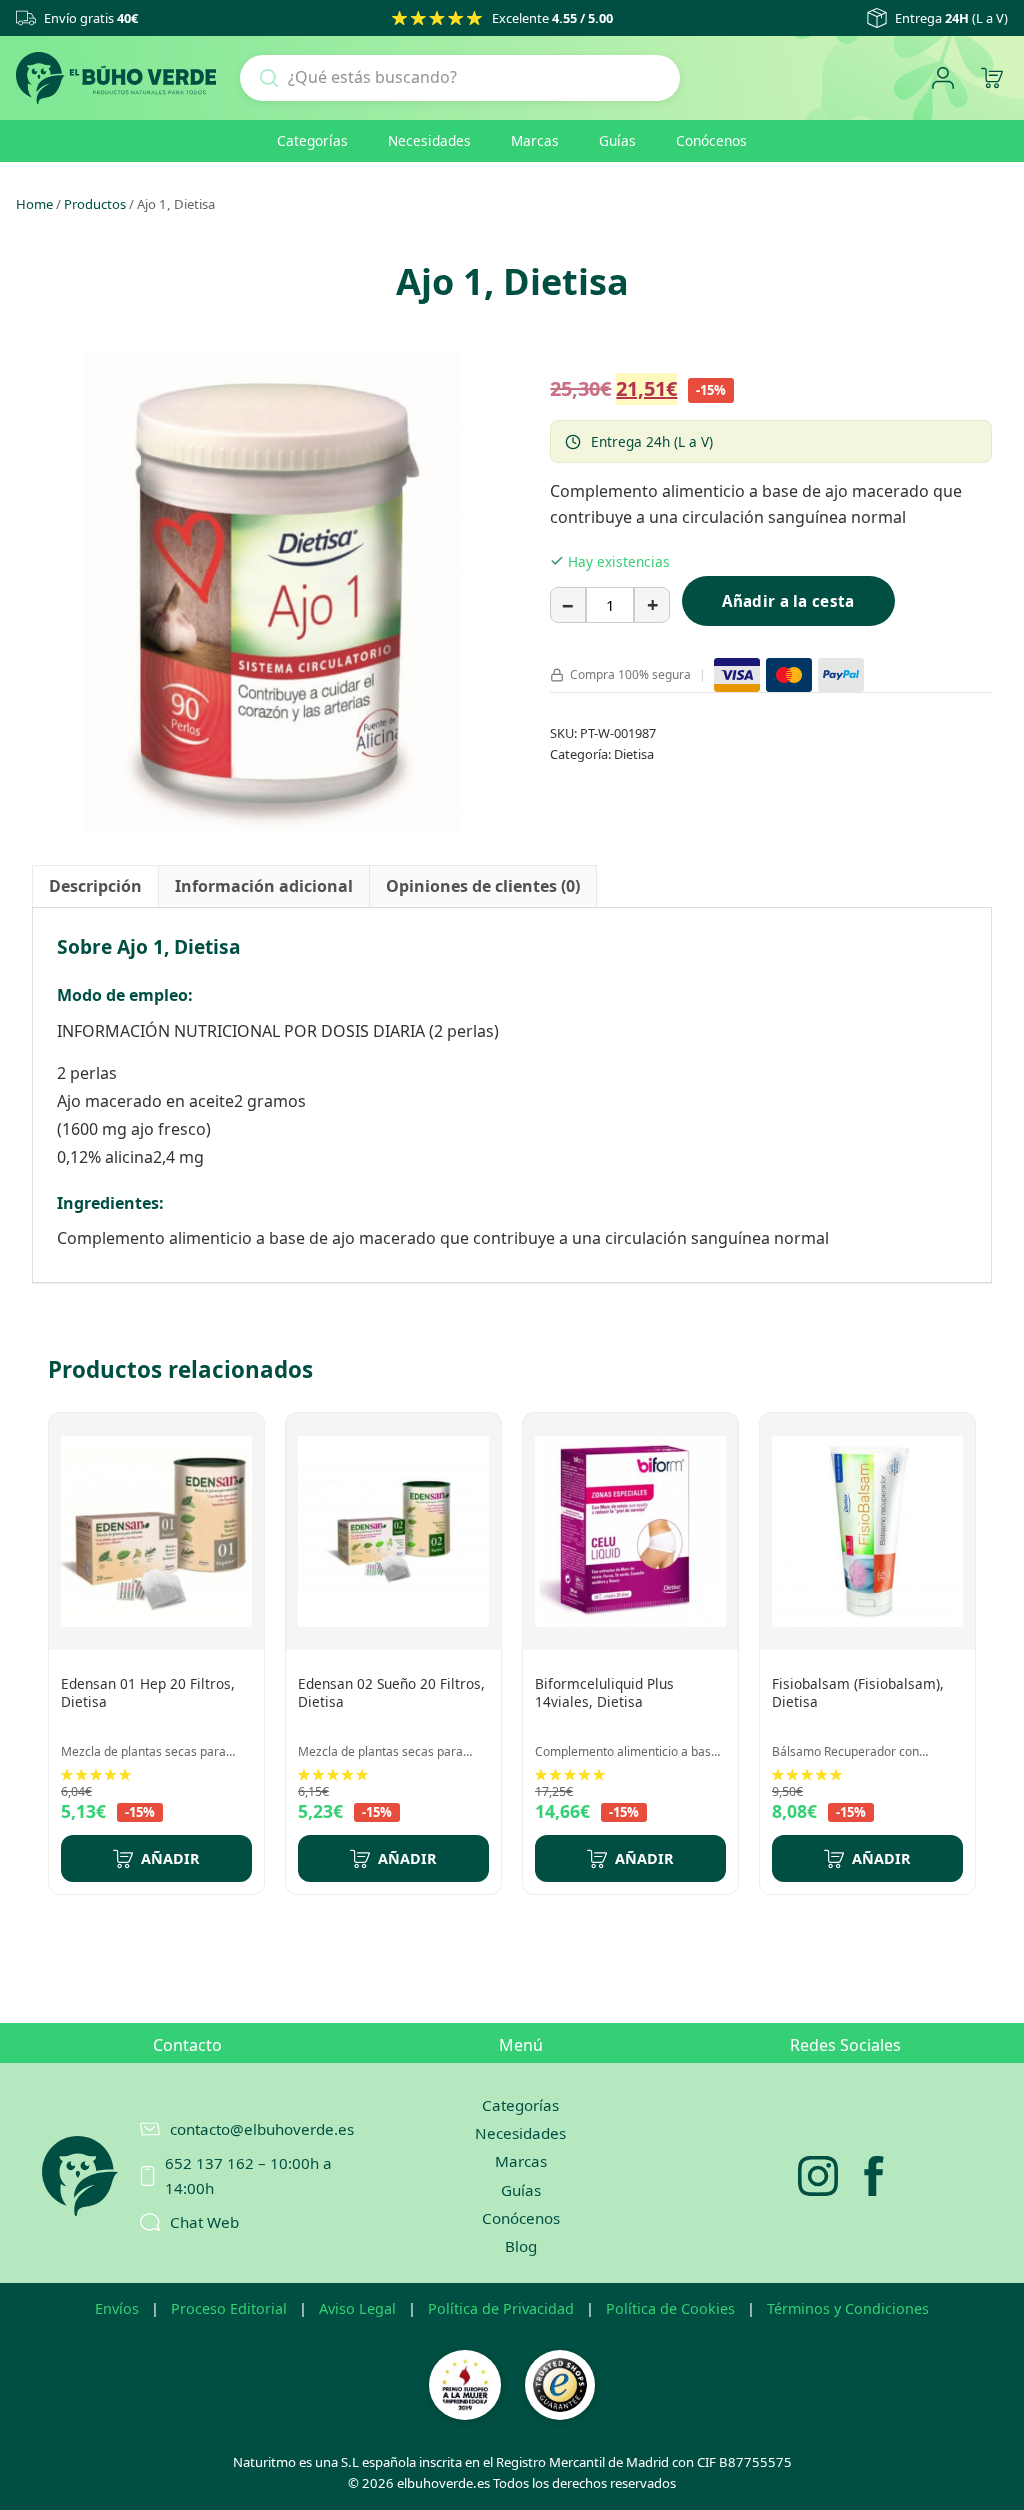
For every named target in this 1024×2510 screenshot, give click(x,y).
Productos (95, 204)
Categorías (312, 140)
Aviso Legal (357, 2308)
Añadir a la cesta (788, 601)
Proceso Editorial (229, 2308)
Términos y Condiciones (848, 2308)
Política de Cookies (670, 2308)
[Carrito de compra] (991, 78)
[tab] (95, 887)
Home (34, 204)
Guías (617, 140)
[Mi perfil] (942, 78)
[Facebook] (874, 2176)
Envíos (117, 2308)
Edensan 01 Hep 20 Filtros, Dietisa (148, 1692)
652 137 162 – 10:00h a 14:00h (248, 2175)
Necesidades (429, 140)
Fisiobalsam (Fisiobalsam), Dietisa (858, 1692)
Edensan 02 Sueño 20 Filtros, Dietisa (391, 1692)
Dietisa (634, 754)
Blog (521, 2246)
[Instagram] (818, 2176)
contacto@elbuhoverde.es (252, 2129)
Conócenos (711, 140)
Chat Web (204, 2222)
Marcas (535, 140)
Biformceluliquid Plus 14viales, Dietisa (604, 1692)
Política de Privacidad (501, 2308)
